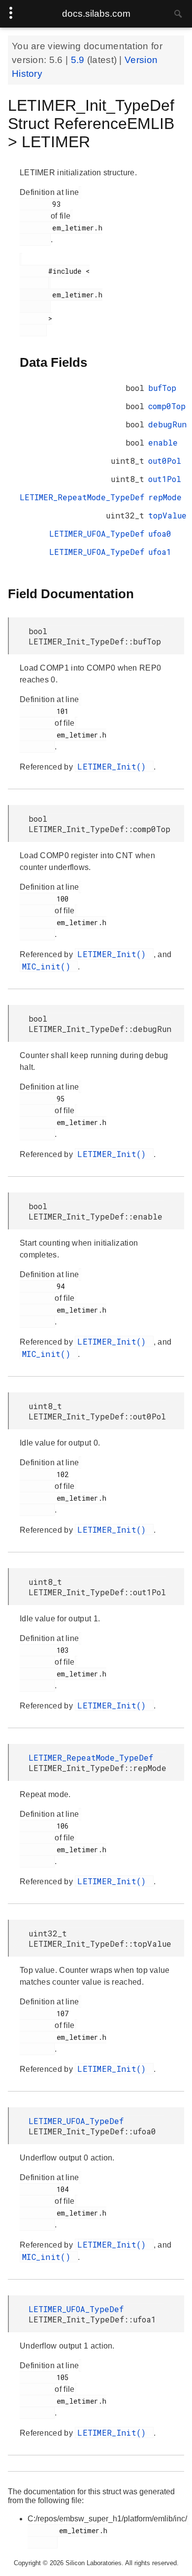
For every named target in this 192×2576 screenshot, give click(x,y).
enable (163, 442)
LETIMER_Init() (114, 766)
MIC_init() (49, 966)
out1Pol (165, 479)
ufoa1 (160, 552)
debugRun (167, 424)
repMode (165, 497)
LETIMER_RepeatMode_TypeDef (82, 497)
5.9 (79, 60)
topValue (167, 515)
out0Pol (165, 461)
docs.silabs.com (96, 14)
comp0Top (167, 406)
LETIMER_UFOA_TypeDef (97, 533)
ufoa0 (160, 533)
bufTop (162, 388)
